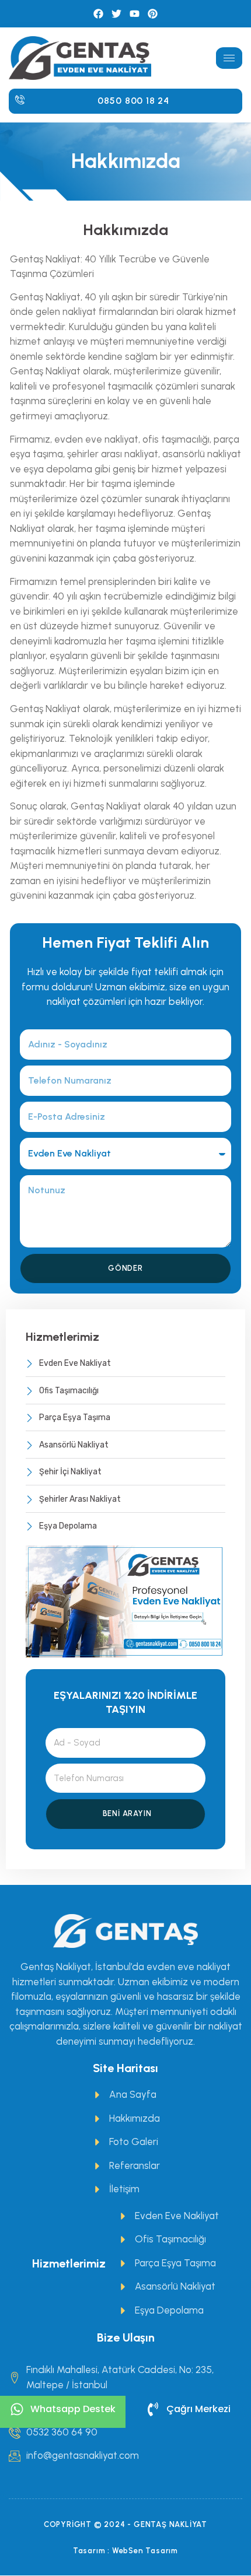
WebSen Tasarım (145, 2551)
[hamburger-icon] (229, 58)
